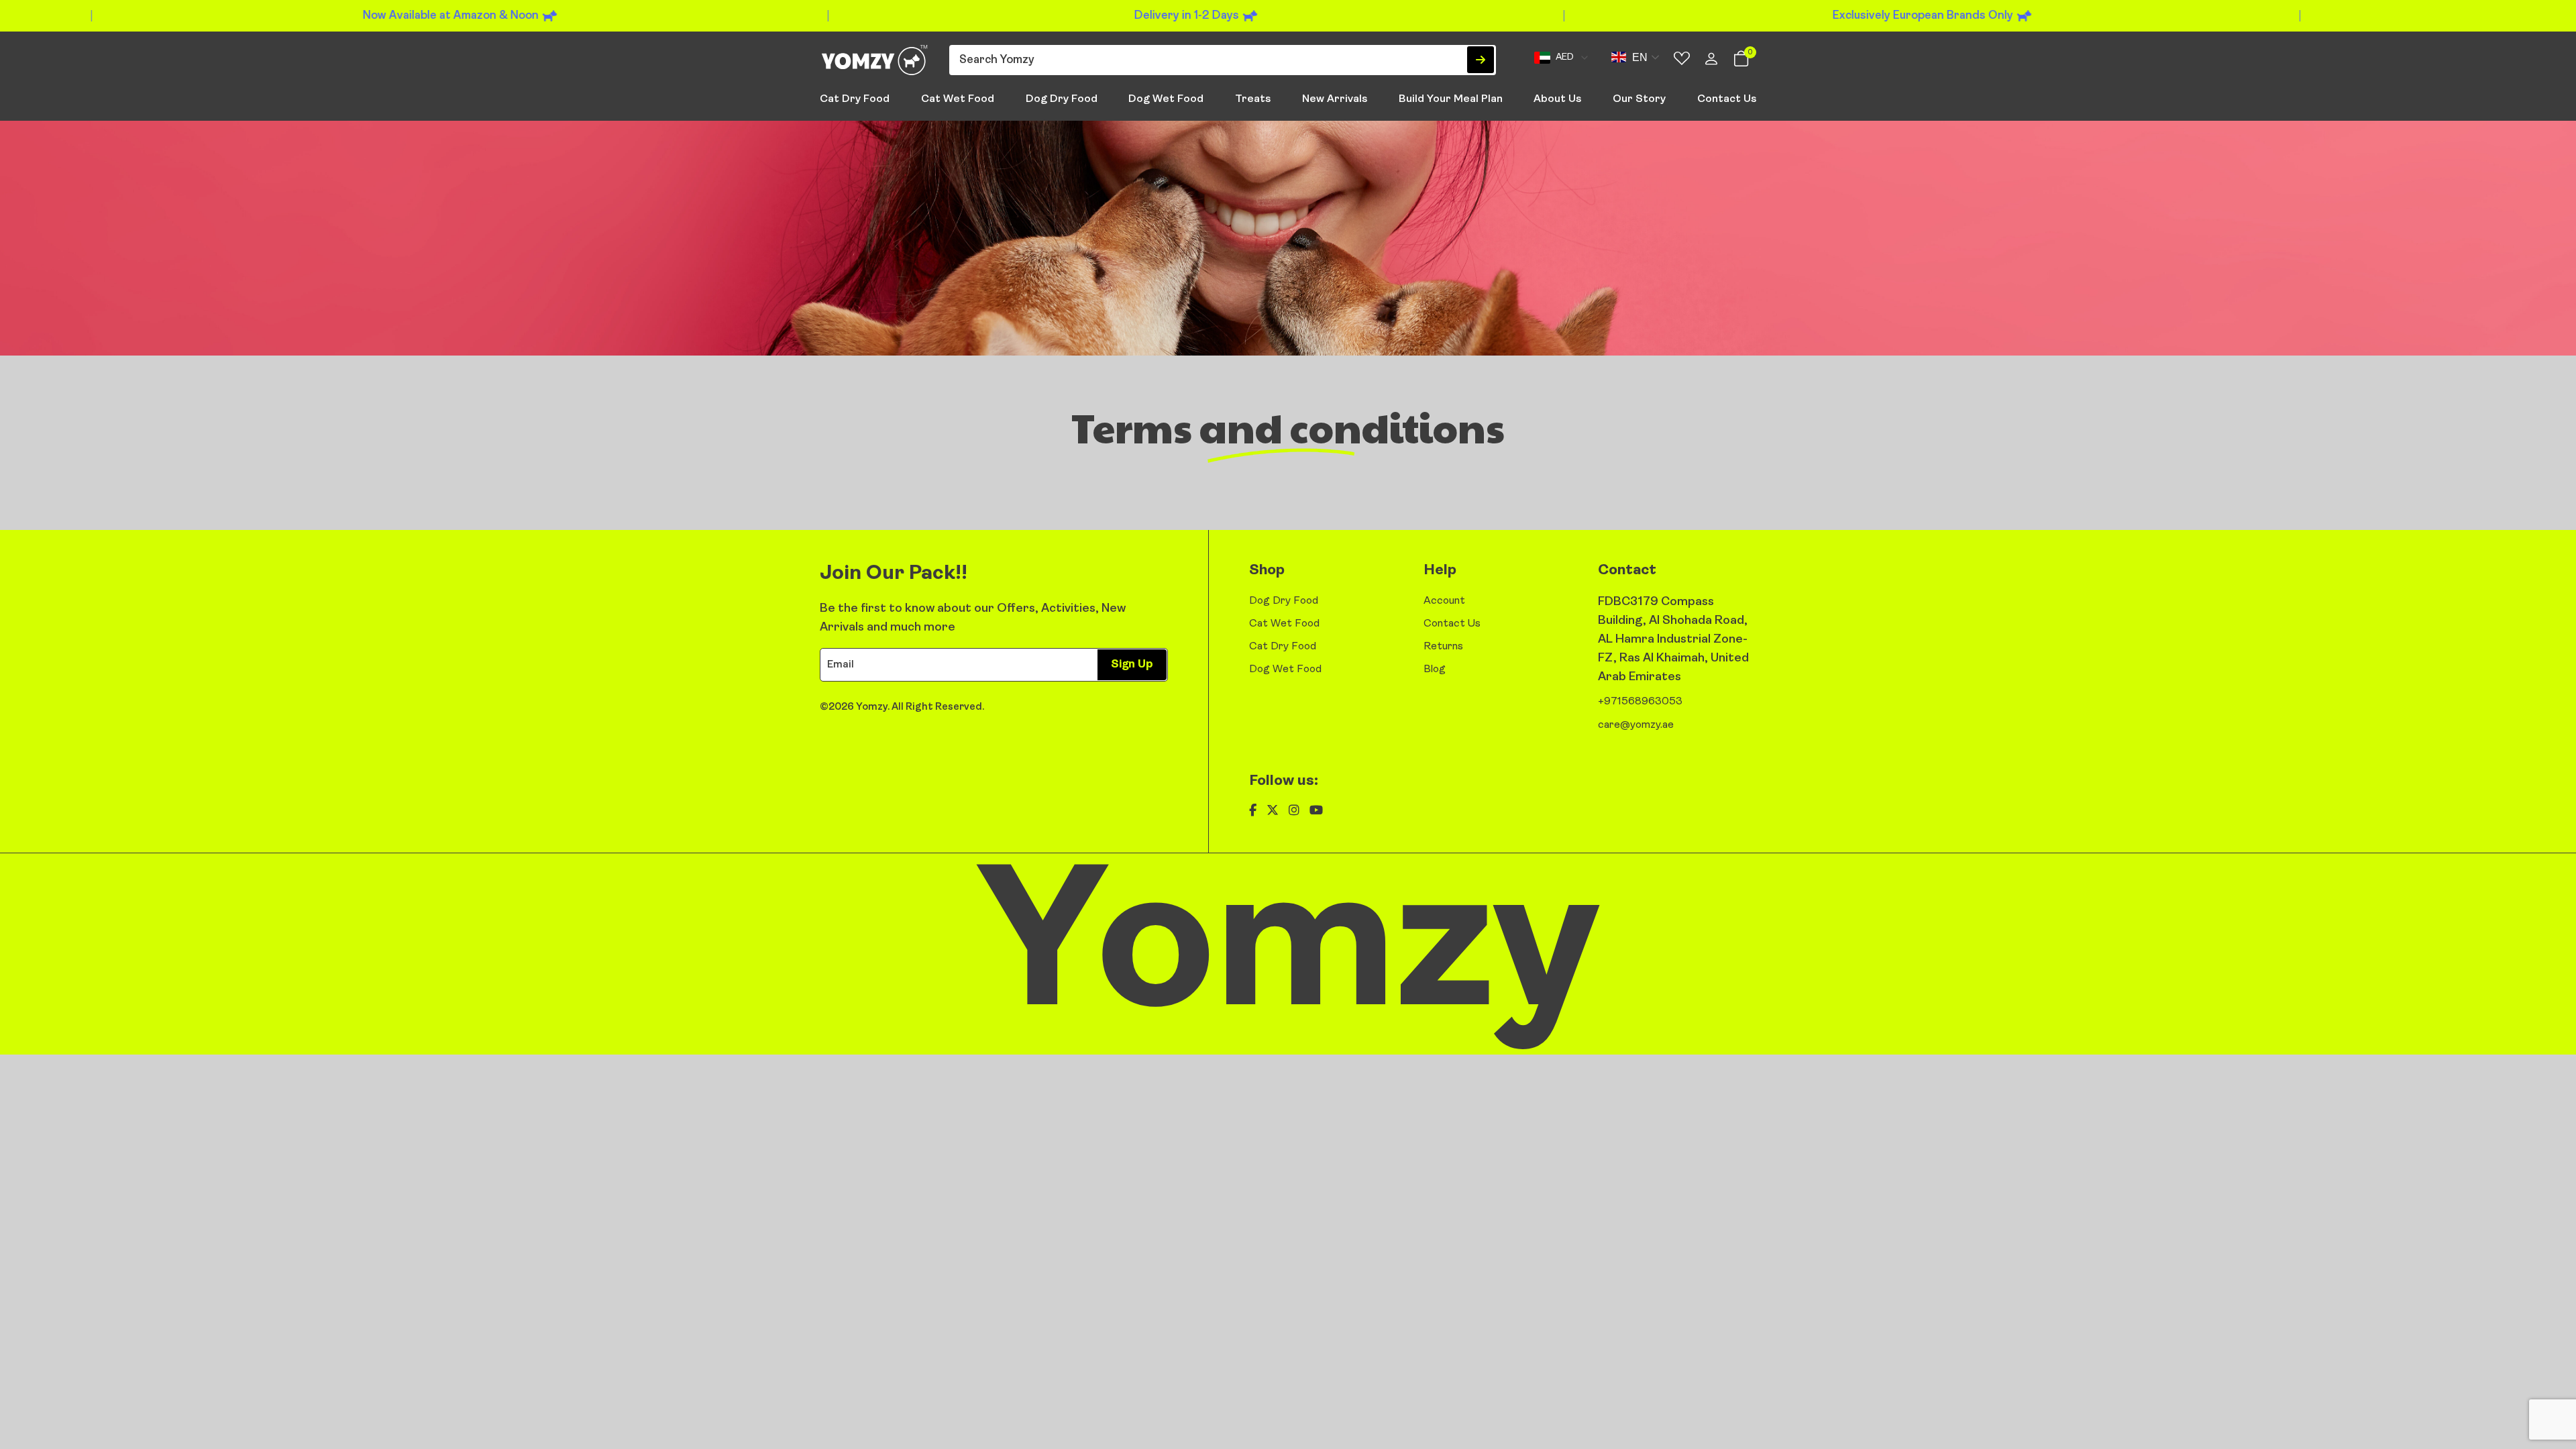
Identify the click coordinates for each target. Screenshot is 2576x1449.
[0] (1741, 62)
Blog (1435, 669)
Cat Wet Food (958, 99)
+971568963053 (1640, 702)
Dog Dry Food (1062, 99)
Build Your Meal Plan (1451, 99)
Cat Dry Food (855, 99)
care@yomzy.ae (1636, 725)
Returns (1443, 647)
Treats (1253, 99)
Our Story (1639, 99)
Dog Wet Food (1166, 99)
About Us (1557, 99)
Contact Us (1727, 99)
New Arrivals (1335, 99)
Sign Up (1132, 664)
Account (1444, 601)
